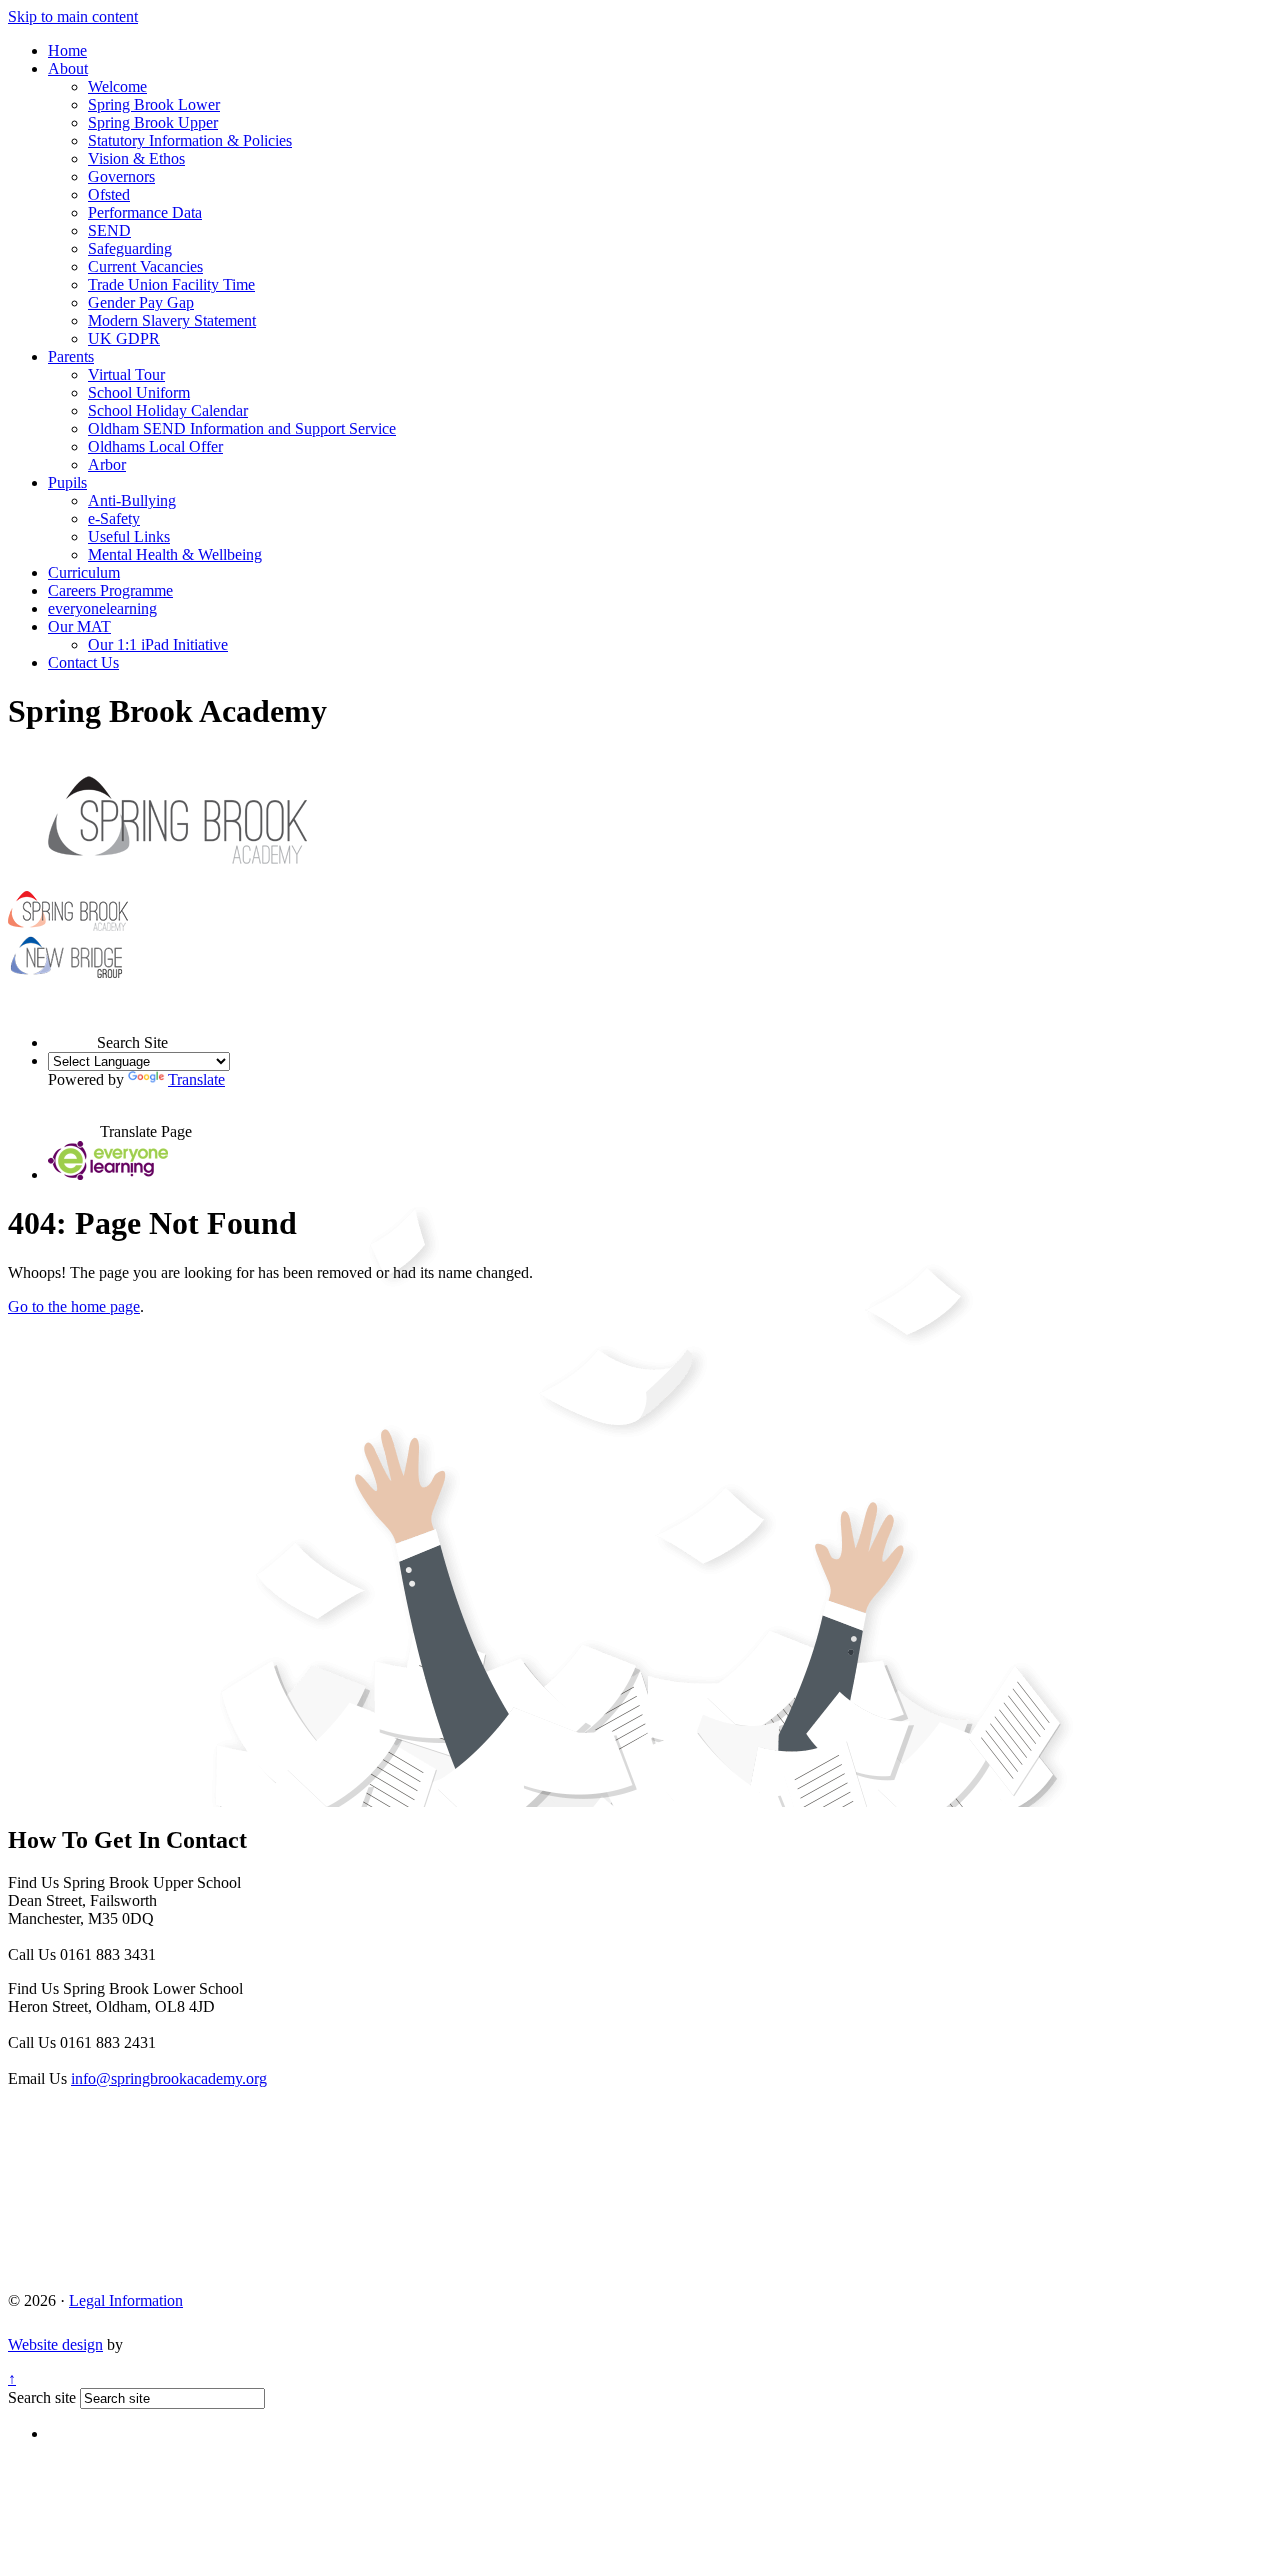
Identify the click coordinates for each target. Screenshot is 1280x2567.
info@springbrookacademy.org (169, 2078)
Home (67, 50)
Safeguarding (130, 248)
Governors (121, 176)
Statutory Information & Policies (190, 140)
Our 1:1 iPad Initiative (158, 644)
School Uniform (139, 392)
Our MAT (79, 626)
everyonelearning (102, 608)
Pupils (67, 482)
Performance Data (145, 212)
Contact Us (83, 662)
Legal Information (126, 2300)
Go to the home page (74, 1306)
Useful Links (129, 536)
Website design (55, 2344)
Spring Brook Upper (153, 122)
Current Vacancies (145, 266)
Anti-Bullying (132, 500)
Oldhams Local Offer (155, 446)
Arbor (107, 464)
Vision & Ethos (136, 158)
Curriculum (84, 572)
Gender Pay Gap (141, 302)
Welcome (117, 86)
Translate (196, 1079)
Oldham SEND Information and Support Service (242, 428)
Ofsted (109, 194)
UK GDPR (124, 338)
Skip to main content (73, 16)
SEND (109, 230)
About (68, 68)
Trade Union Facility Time (171, 284)
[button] (72, 1024)
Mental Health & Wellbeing (175, 554)
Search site (42, 2397)
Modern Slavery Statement (172, 320)
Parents (71, 356)
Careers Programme (110, 590)
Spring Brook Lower (154, 104)
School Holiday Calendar (168, 410)
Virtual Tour (126, 374)
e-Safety (114, 518)
